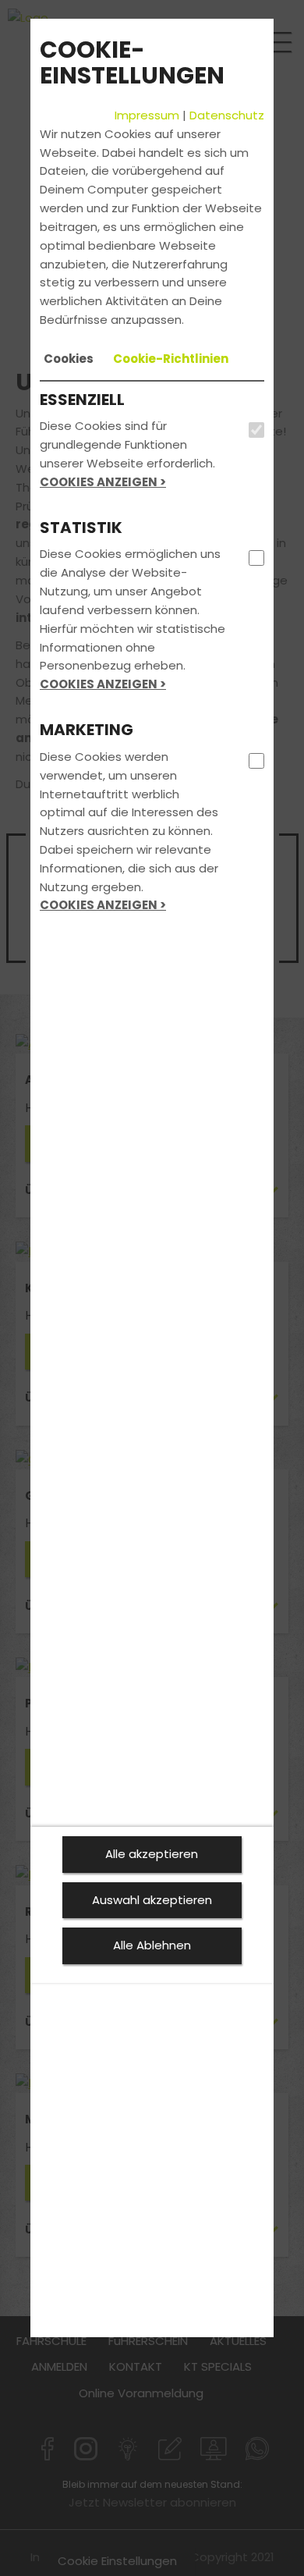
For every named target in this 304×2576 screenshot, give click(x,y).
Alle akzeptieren (152, 1854)
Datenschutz (227, 115)
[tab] (69, 359)
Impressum (147, 115)
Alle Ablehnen (152, 1945)
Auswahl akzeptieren (152, 1900)
